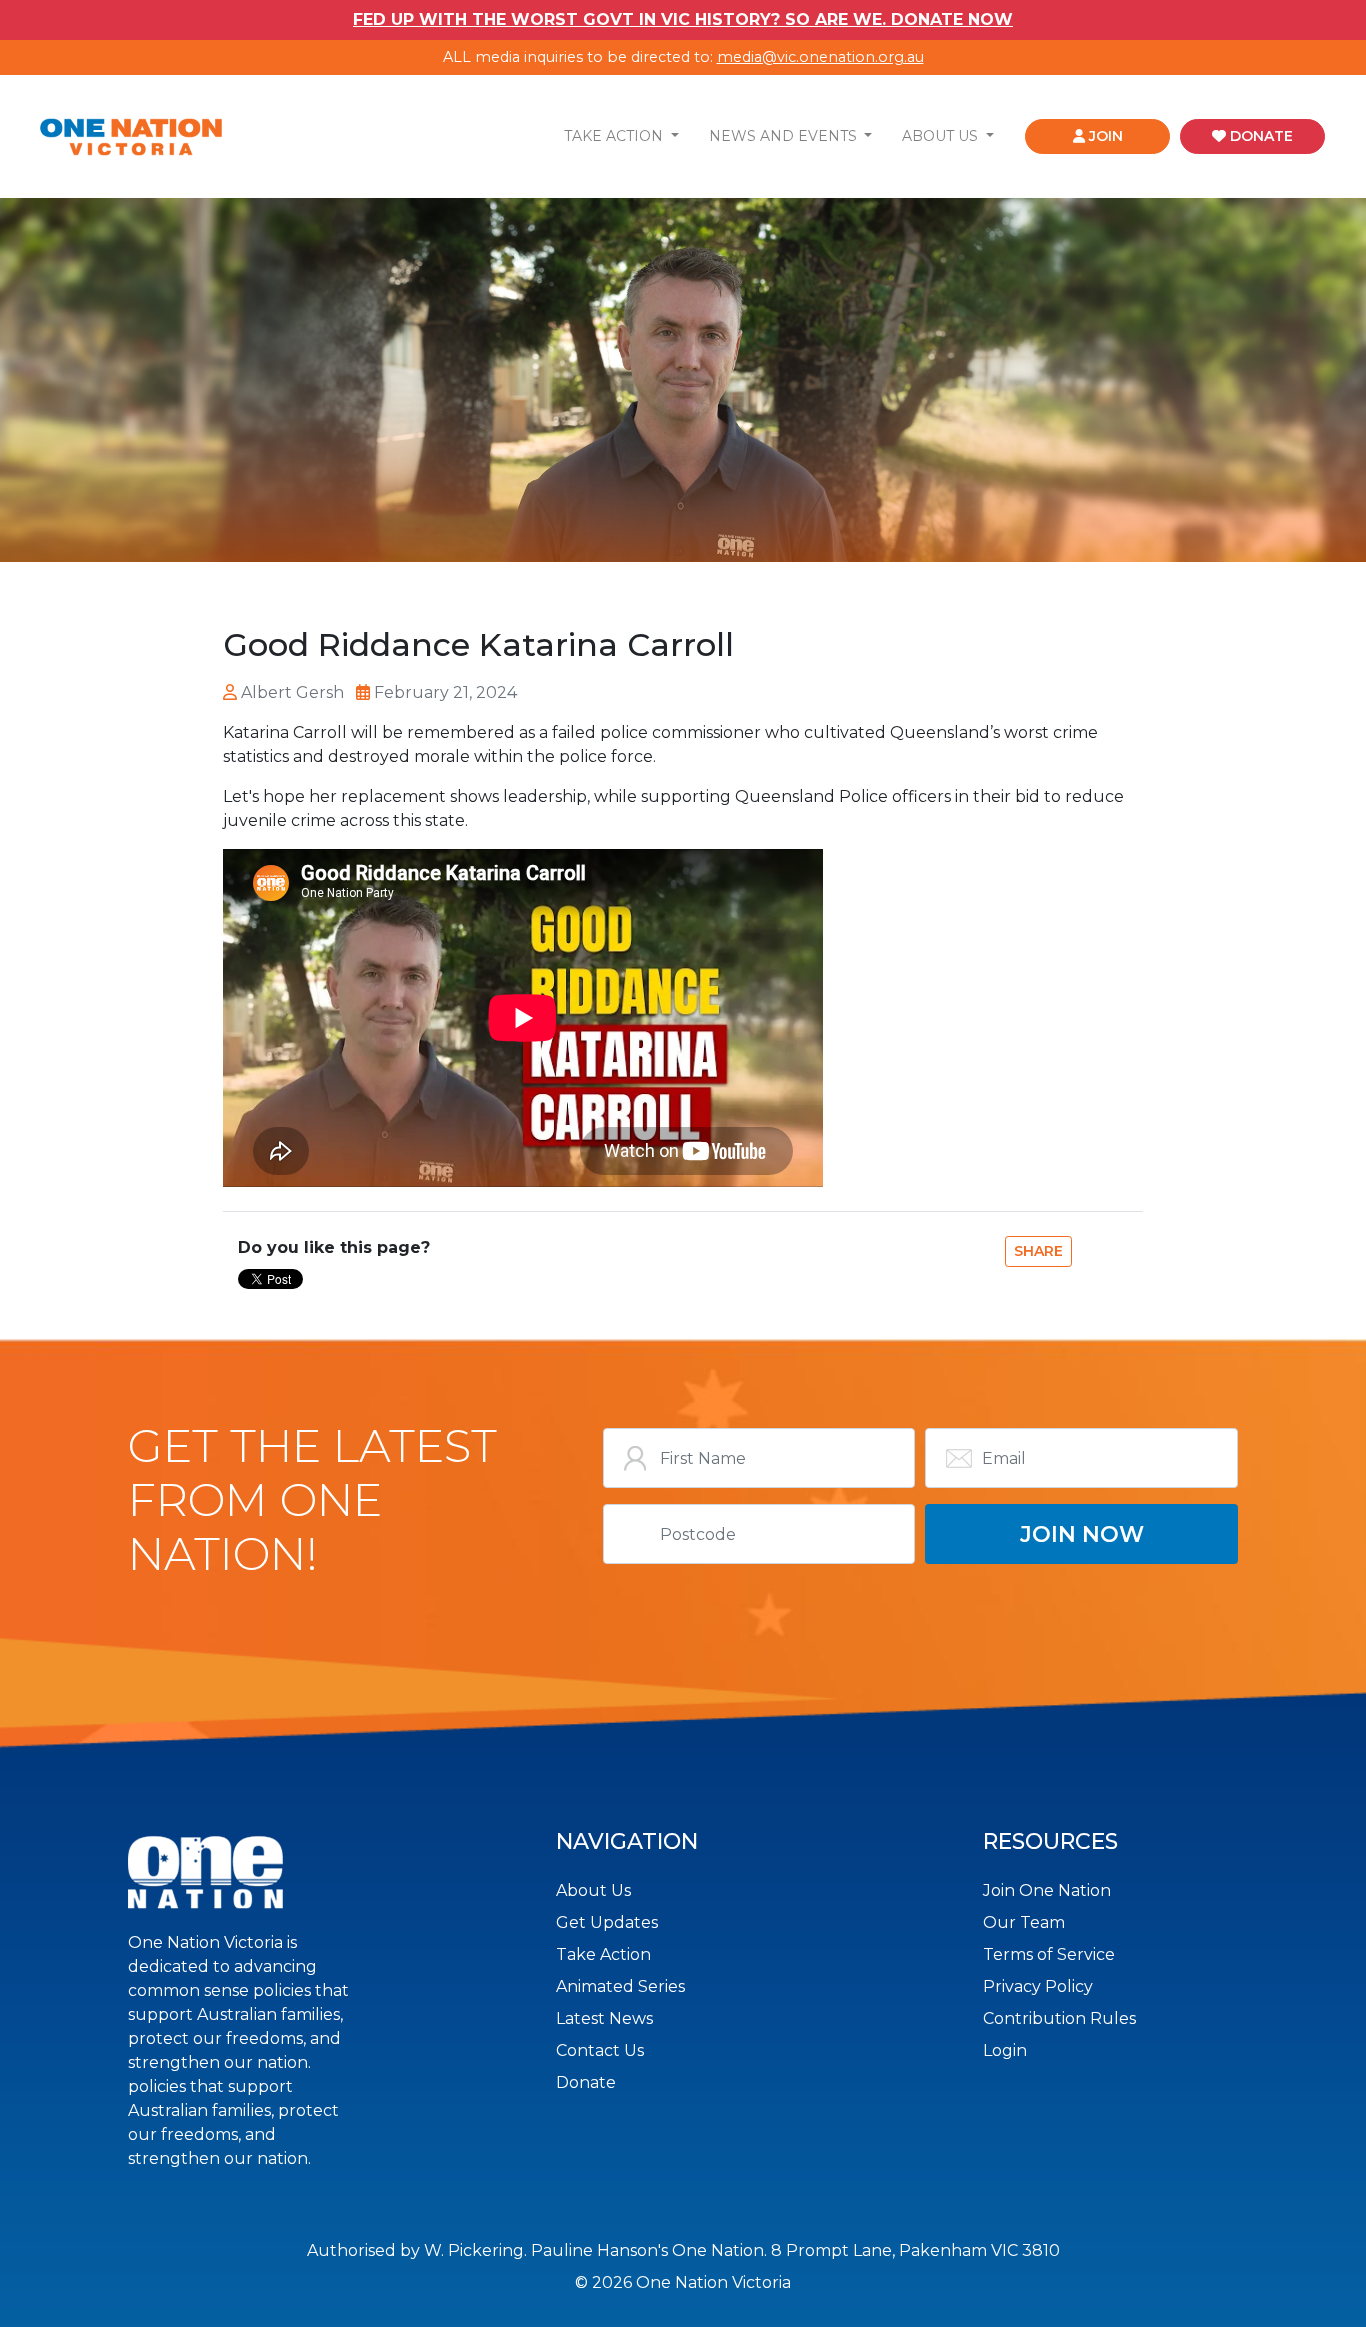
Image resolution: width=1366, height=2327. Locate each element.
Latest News (604, 2018)
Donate (586, 2082)
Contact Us (600, 2050)
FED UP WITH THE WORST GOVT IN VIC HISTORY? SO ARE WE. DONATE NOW (683, 19)
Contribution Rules (1059, 2018)
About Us (593, 1890)
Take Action (603, 1954)
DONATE (1259, 136)
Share (1038, 1251)
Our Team (1024, 1922)
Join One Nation (1047, 1890)
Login (1005, 2050)
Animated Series (620, 1986)
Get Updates (607, 1922)
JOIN (1104, 136)
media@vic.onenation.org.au (820, 57)
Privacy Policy (1038, 1986)
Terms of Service (1049, 1954)
